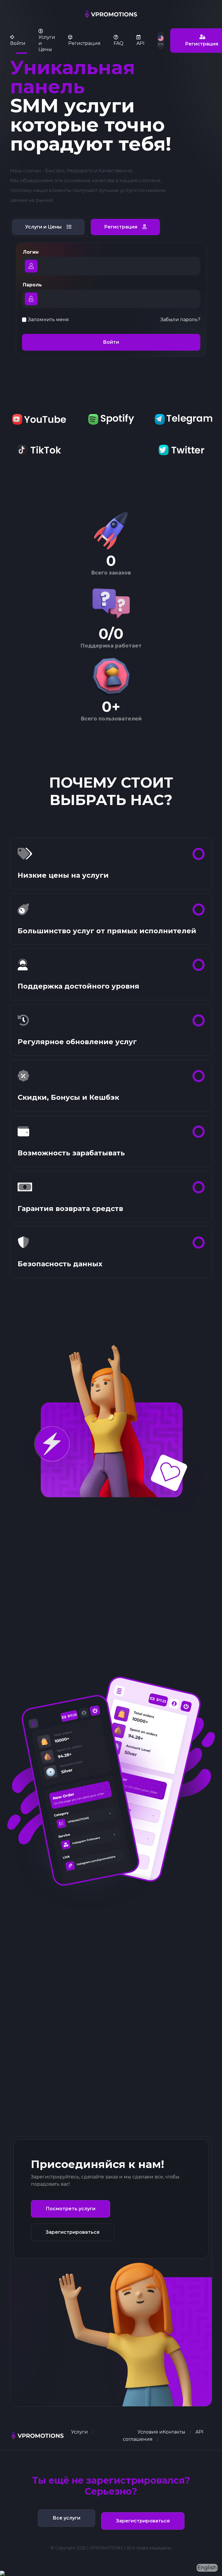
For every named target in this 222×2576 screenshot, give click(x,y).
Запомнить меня (48, 320)
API (199, 2432)
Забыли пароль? (180, 320)
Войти (111, 342)
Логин (31, 252)
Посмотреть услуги (71, 2209)
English (207, 2568)
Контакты (174, 2432)
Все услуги (66, 2518)
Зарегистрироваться (73, 2232)
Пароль (32, 285)
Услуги (79, 2432)
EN (161, 44)
